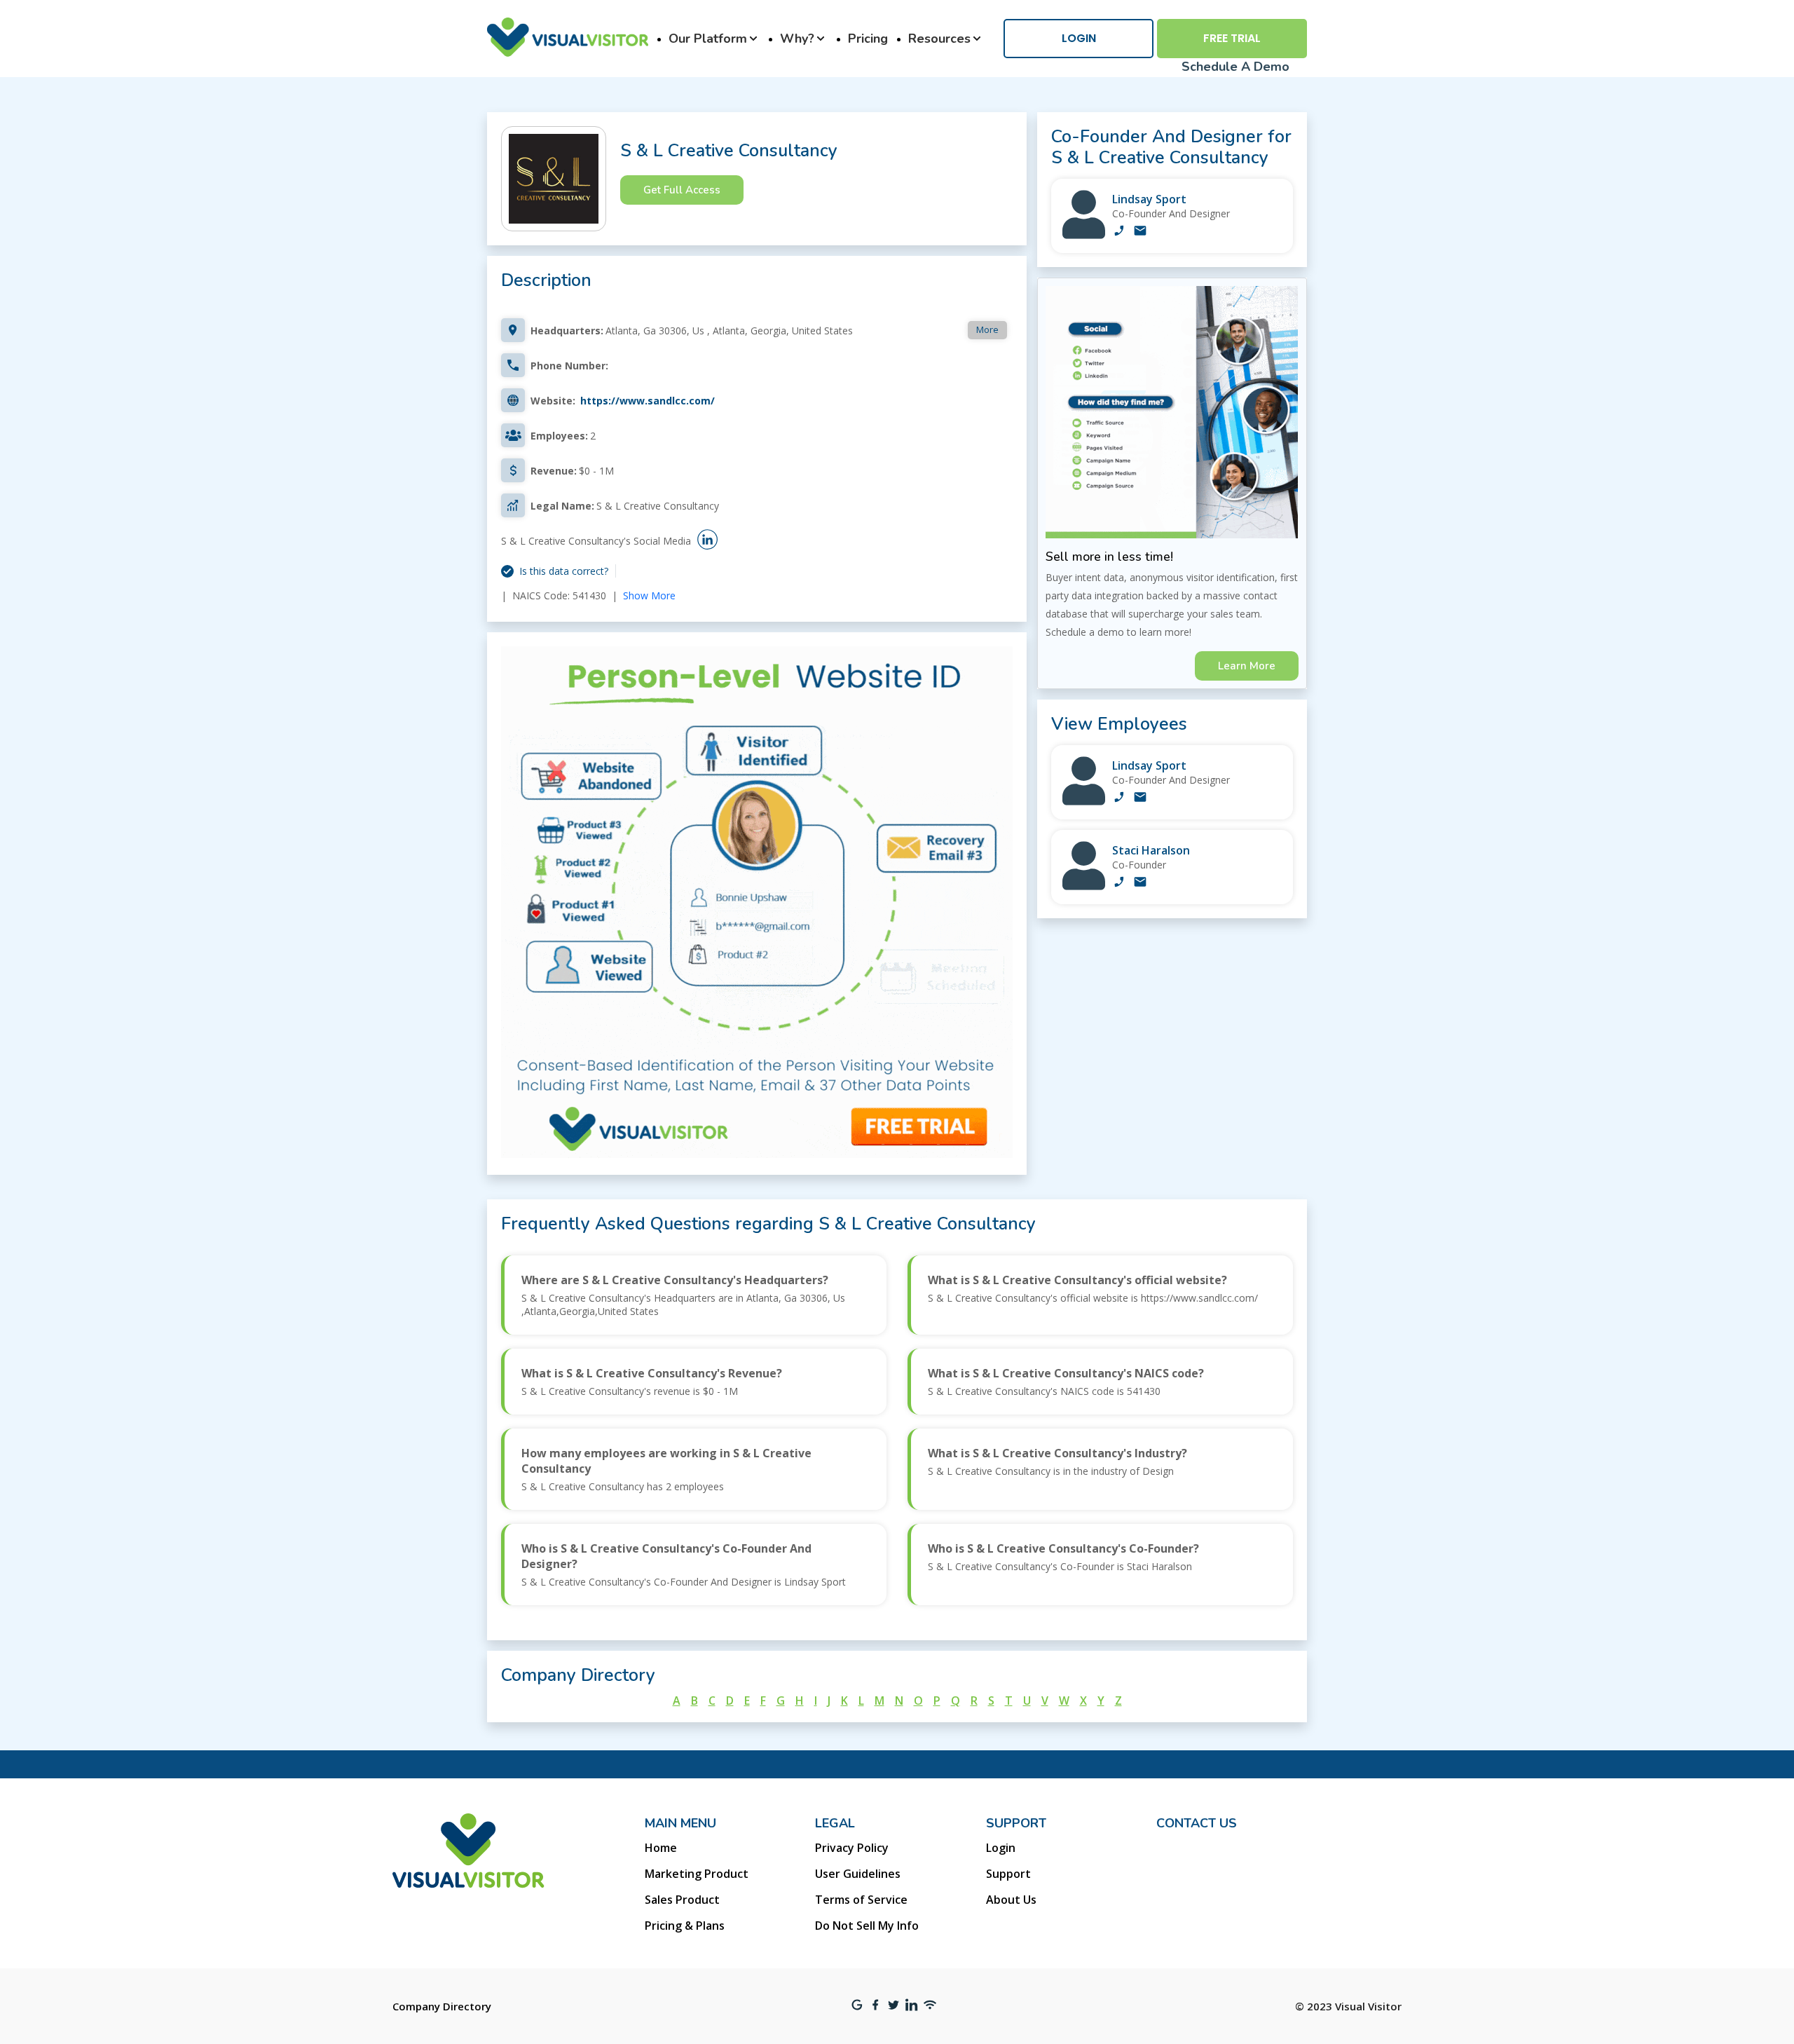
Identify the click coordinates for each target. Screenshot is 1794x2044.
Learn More (1247, 666)
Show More (649, 595)
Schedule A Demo (1235, 67)
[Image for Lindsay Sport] (1084, 235)
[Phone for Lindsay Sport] (1119, 232)
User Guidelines (858, 1874)
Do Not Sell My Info (867, 1926)
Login (1079, 38)
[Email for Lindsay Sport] (1140, 232)
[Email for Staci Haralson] (1140, 883)
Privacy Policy (852, 1848)
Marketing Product (697, 1874)
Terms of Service (861, 1900)
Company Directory (442, 2006)
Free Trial (1232, 38)
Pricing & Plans (685, 1926)
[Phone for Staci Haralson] (1119, 883)
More (987, 329)
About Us (1011, 1900)
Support (1008, 1874)
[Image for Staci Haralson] (1084, 886)
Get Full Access (682, 190)
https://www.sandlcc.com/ (648, 401)
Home (661, 1848)
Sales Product (682, 1900)
